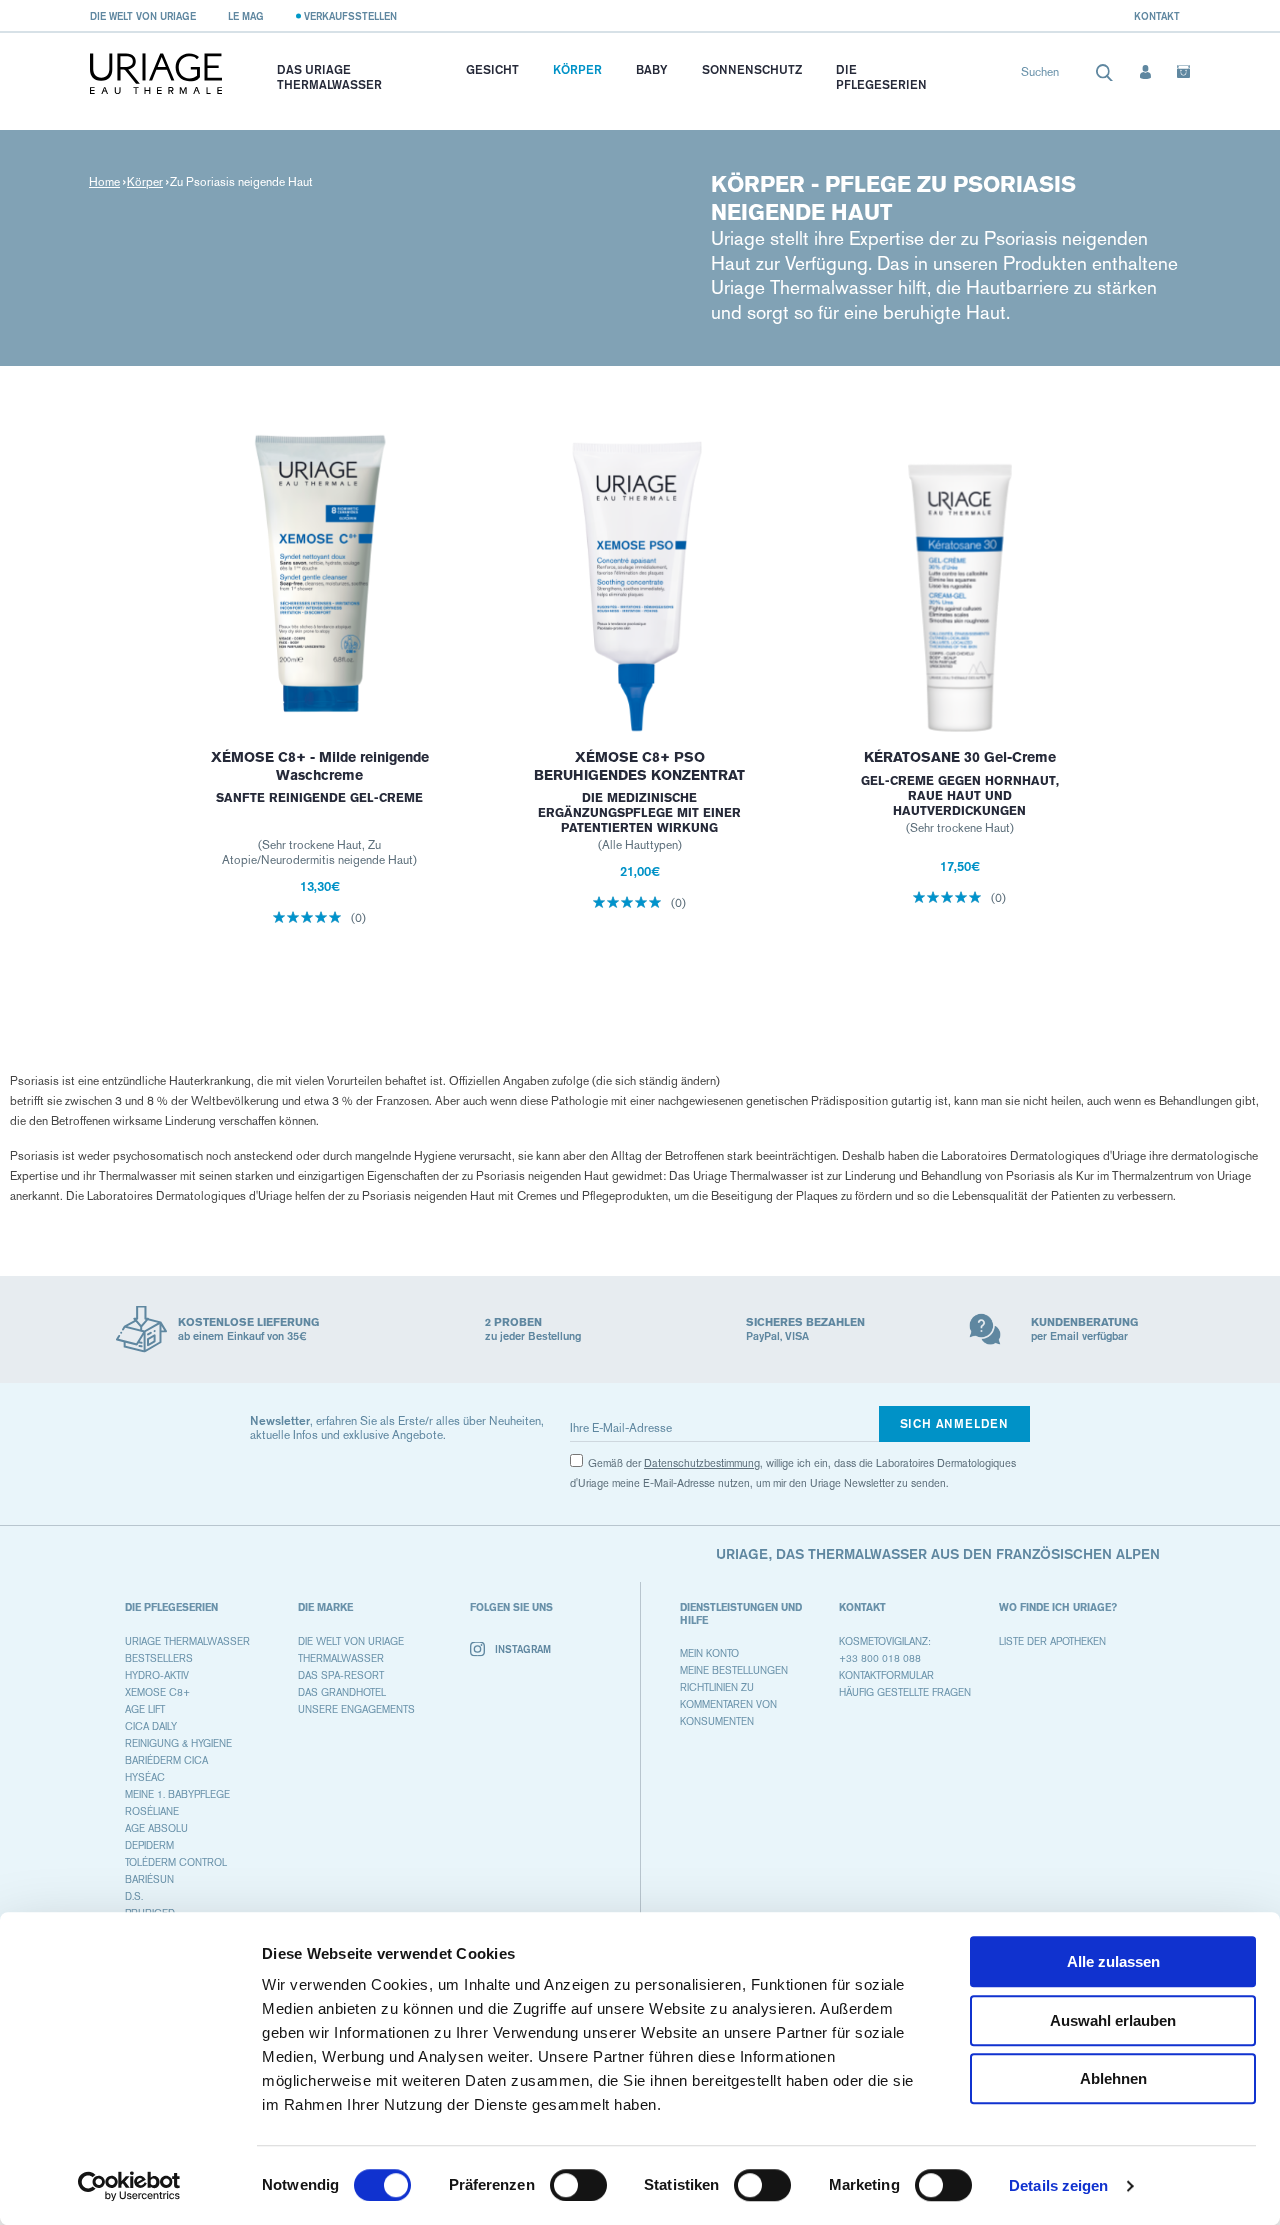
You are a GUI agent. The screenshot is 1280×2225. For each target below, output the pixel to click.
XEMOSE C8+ (157, 1692)
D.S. (134, 1896)
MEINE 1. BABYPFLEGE (177, 1794)
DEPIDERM (149, 1845)
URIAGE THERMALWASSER (187, 1641)
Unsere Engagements (356, 1709)
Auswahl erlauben (1113, 2020)
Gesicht (492, 69)
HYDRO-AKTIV (157, 1675)
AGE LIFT (145, 1709)
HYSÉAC (145, 1777)
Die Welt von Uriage (143, 16)
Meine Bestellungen (734, 1670)
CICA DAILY (151, 1726)
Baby (652, 69)
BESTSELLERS (159, 1658)
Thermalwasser (341, 1658)
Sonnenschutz (752, 69)
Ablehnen (1113, 2078)
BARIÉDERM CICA (166, 1760)
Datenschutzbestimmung (702, 1463)
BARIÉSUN (149, 1879)
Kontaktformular (886, 1675)
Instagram (523, 1649)
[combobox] (1067, 76)
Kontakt (1157, 16)
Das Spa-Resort (341, 1675)
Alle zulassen (1113, 1961)
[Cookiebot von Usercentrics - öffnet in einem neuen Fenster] (129, 2186)
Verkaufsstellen (350, 16)
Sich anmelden (954, 1423)
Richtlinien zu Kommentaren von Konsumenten (728, 1704)
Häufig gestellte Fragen (905, 1692)
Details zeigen (1058, 2185)
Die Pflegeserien (881, 77)
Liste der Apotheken (1052, 1641)
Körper (577, 69)
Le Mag (246, 16)
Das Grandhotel (342, 1692)
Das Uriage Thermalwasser (329, 77)
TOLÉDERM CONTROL (176, 1862)
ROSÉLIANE (152, 1811)
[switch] (578, 2185)
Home (104, 182)
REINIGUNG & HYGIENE (178, 1743)
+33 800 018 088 (880, 1658)
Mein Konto (709, 1653)
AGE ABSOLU (156, 1828)
